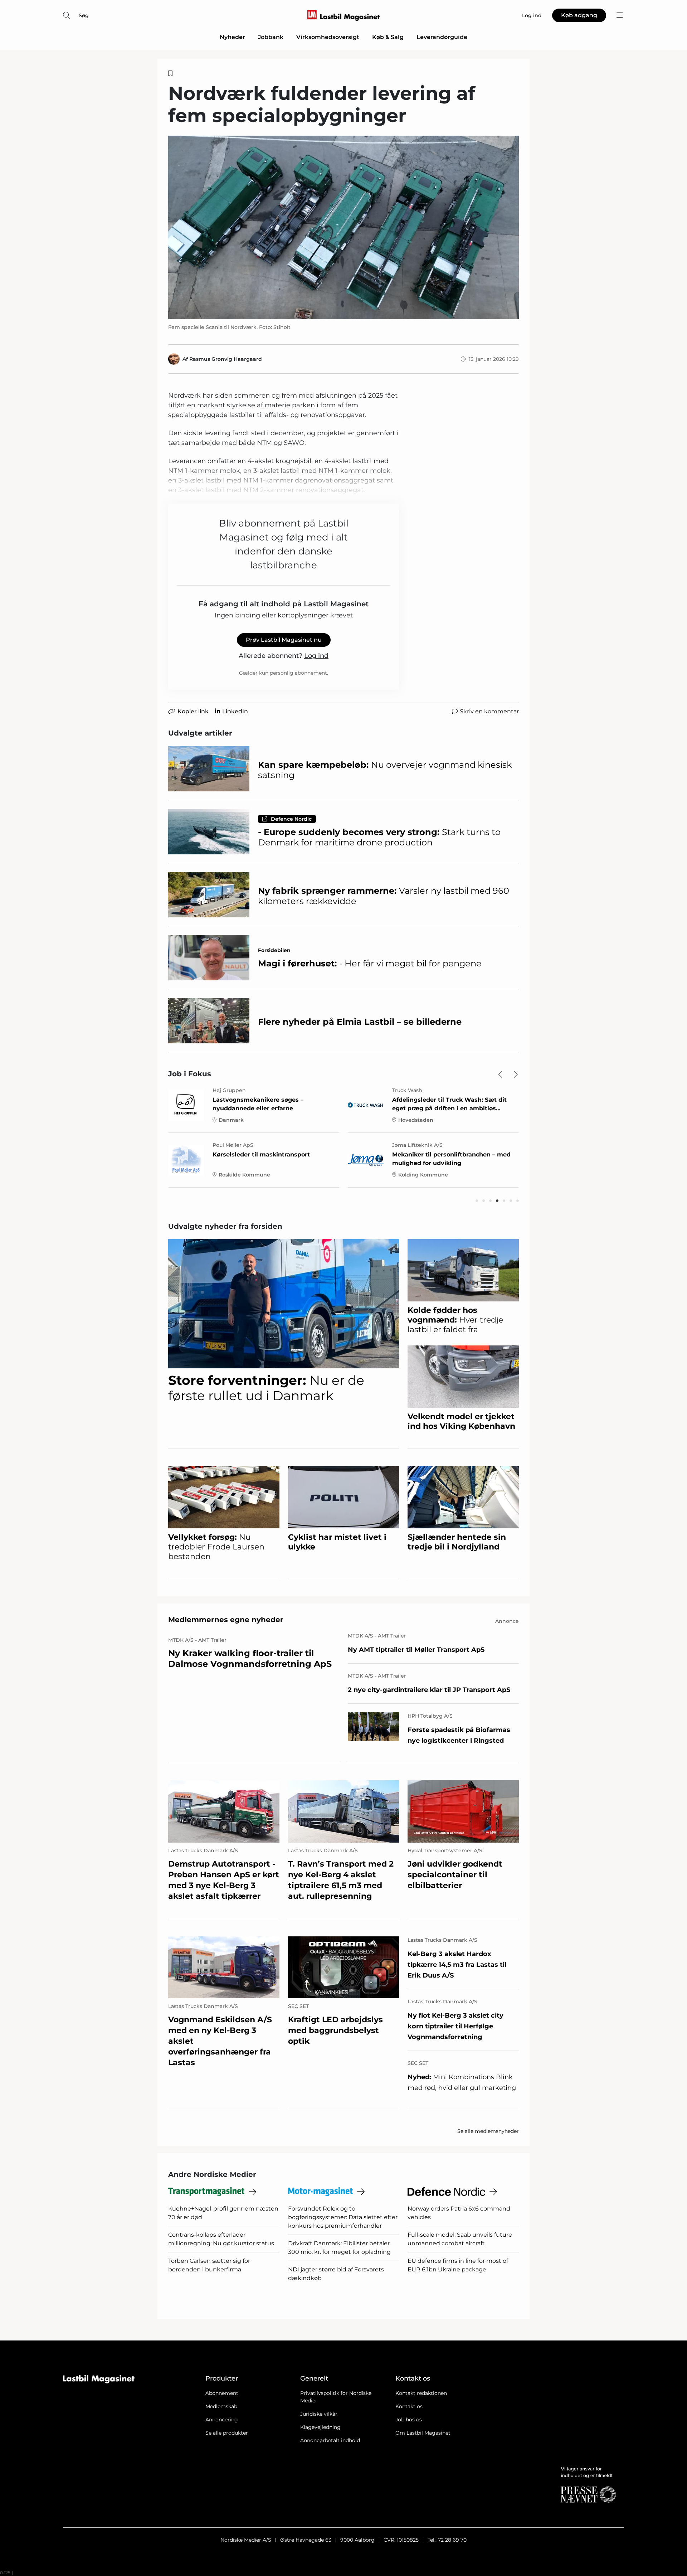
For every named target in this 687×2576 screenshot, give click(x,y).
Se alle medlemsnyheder (488, 2131)
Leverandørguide (442, 37)
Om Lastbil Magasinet (423, 2433)
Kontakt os (409, 2406)
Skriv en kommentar (489, 711)
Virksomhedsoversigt (328, 37)
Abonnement (222, 2393)
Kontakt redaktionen (421, 2393)
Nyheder (232, 37)
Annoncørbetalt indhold (330, 2440)
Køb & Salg (388, 37)
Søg (84, 15)
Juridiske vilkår (319, 2414)
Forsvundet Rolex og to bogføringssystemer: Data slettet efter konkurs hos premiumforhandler (343, 2217)
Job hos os (409, 2420)
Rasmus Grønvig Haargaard (226, 359)
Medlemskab (221, 2406)
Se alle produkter (227, 2433)
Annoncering (222, 2420)
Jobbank (271, 37)
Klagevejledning (320, 2427)
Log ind (316, 656)
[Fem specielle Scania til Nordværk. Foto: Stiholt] (343, 228)
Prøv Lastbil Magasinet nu (284, 640)
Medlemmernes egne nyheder (226, 1620)
